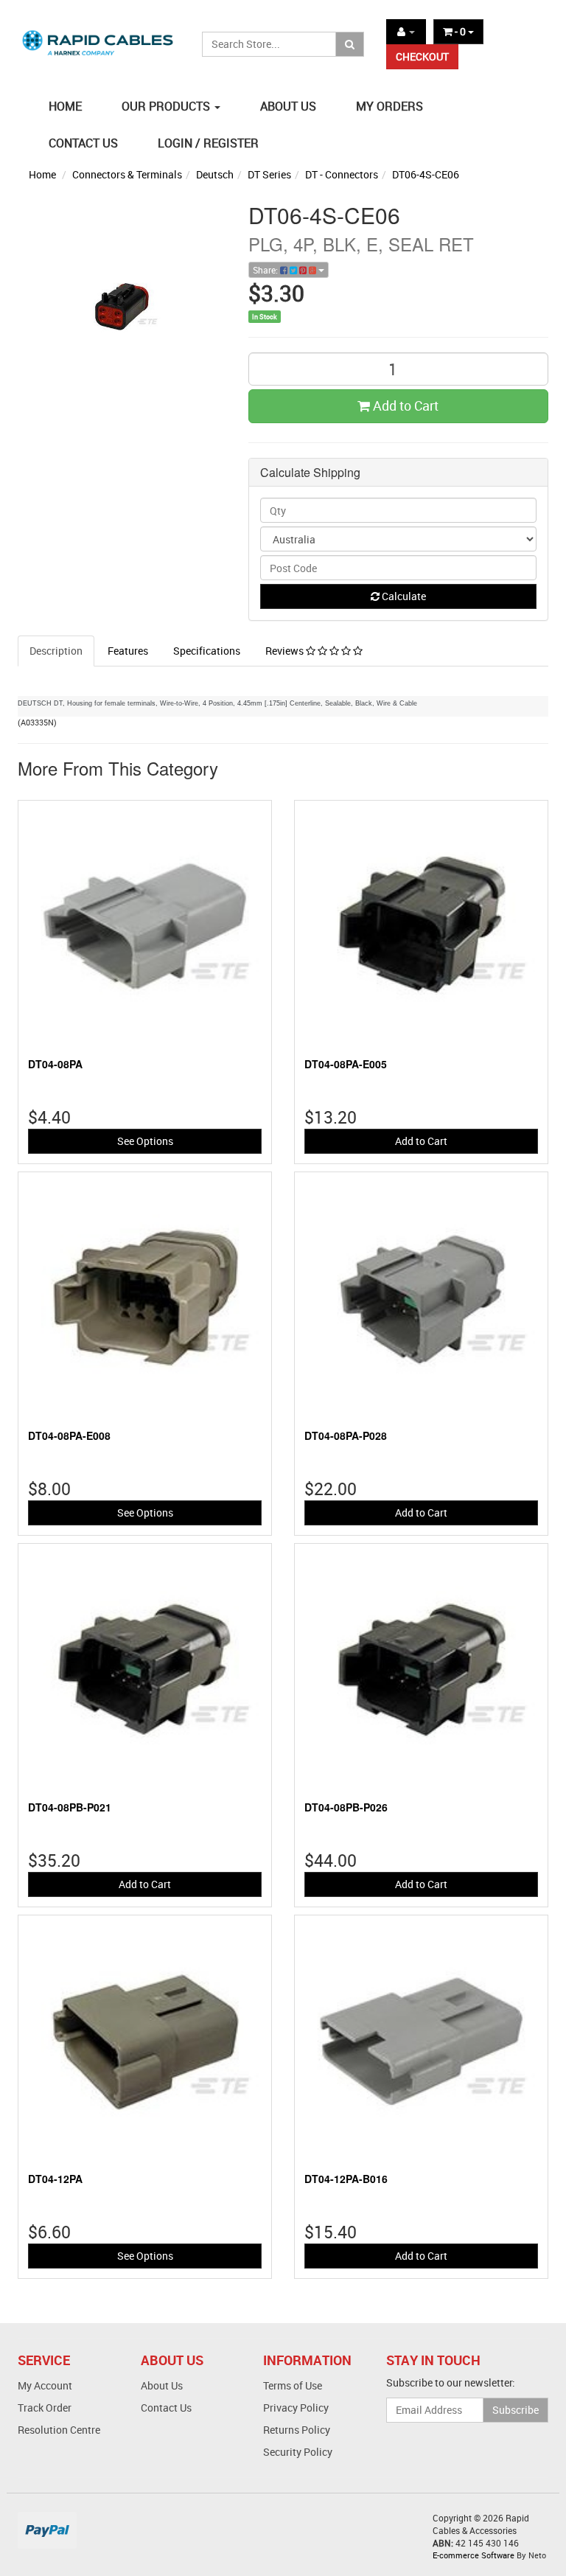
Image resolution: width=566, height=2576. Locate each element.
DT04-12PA (55, 2179)
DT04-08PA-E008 (69, 1435)
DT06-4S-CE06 (426, 174)
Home (42, 174)
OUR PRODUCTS (167, 106)
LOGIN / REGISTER (208, 143)
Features (128, 651)
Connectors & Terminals (127, 174)
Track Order (45, 2408)
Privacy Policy (296, 2408)
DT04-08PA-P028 (346, 1435)
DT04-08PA (55, 1064)
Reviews (286, 651)
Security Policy (298, 2452)
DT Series (269, 174)
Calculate (403, 596)
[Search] (350, 44)
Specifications (207, 651)
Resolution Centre (59, 2430)
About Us (162, 2385)
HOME (65, 106)
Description (56, 651)
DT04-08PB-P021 (70, 1807)
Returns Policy (297, 2430)
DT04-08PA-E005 (346, 1064)
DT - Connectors (342, 174)
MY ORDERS (389, 106)
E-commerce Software (474, 2555)
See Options (145, 1141)
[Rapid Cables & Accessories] (99, 36)
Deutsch (215, 174)
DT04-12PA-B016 (346, 2179)
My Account (45, 2385)
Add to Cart (404, 405)
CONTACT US (83, 143)
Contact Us (166, 2408)
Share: (266, 270)
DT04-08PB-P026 (346, 1807)
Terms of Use (293, 2385)
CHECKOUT (422, 56)
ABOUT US (288, 106)
